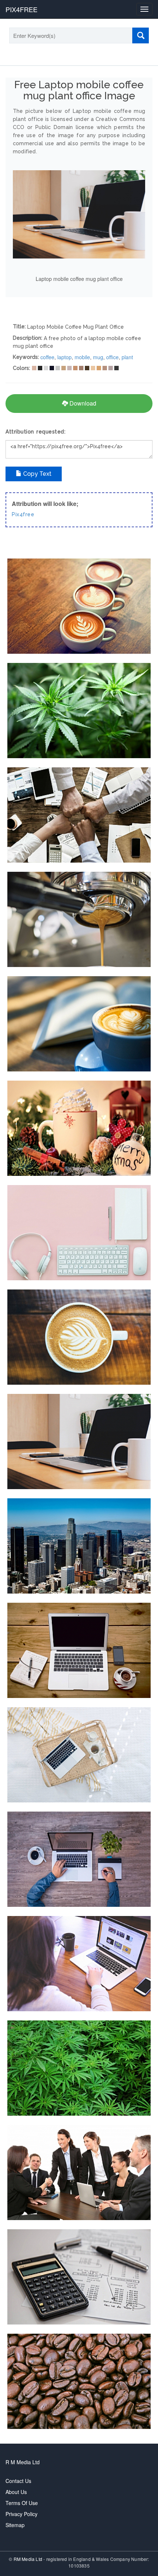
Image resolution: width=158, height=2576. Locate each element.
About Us (16, 2492)
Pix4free (23, 514)
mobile (82, 357)
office (112, 357)
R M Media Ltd (23, 2462)
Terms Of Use (22, 2503)
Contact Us (18, 2481)
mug (98, 357)
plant (127, 357)
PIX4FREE (21, 9)
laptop (64, 357)
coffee (47, 357)
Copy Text (37, 474)
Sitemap (15, 2525)
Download (82, 403)
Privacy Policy (21, 2514)
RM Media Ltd (29, 2559)
